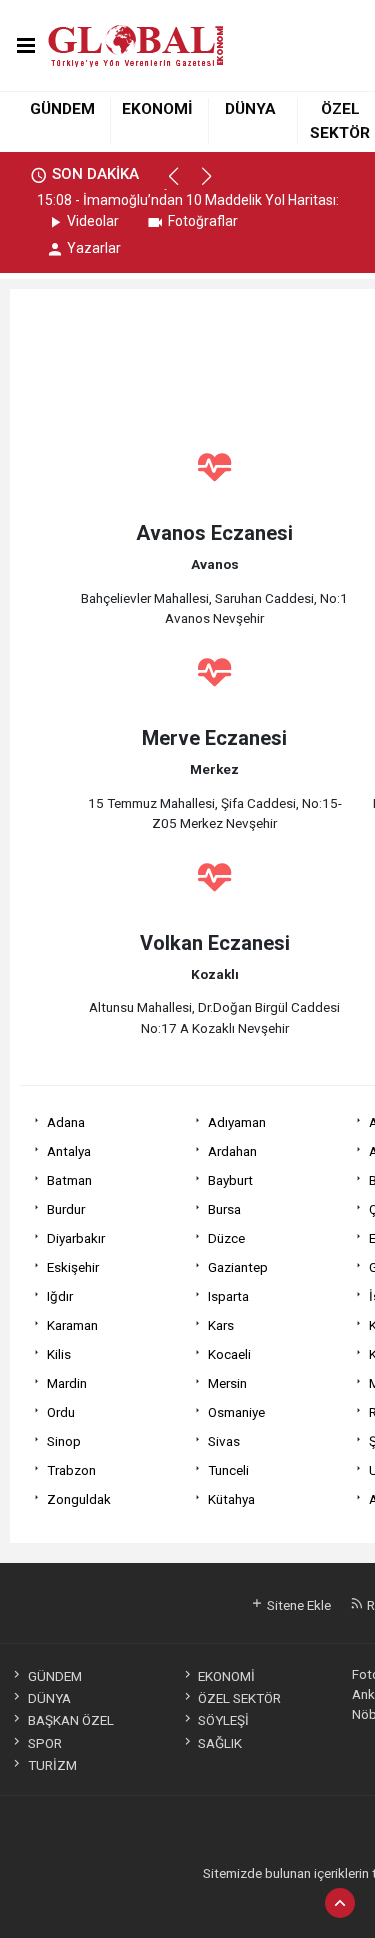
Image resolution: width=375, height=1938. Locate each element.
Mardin (67, 1383)
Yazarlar (94, 248)
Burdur (66, 1209)
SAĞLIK (220, 1743)
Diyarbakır (76, 1238)
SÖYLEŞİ (223, 1720)
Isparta (228, 1296)
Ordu (61, 1412)
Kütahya (231, 1499)
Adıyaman (237, 1122)
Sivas (224, 1441)
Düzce (226, 1238)
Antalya (69, 1151)
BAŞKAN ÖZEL (70, 1720)
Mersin (227, 1383)
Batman (69, 1180)
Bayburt (230, 1180)
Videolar (93, 221)
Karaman (72, 1325)
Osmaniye (236, 1412)
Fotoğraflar (203, 221)
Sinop (64, 1441)
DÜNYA (250, 109)
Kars (221, 1325)
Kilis (59, 1354)
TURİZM (52, 1765)
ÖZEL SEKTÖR (239, 1698)
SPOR (44, 1743)
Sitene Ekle (297, 1605)
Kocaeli (229, 1354)
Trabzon (71, 1470)
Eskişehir (73, 1267)
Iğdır (60, 1296)
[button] (182, 185)
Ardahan (232, 1151)
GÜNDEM (62, 109)
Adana (66, 1122)
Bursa (224, 1209)
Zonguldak (79, 1499)
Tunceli (228, 1470)
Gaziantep (238, 1267)
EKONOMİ (157, 109)
